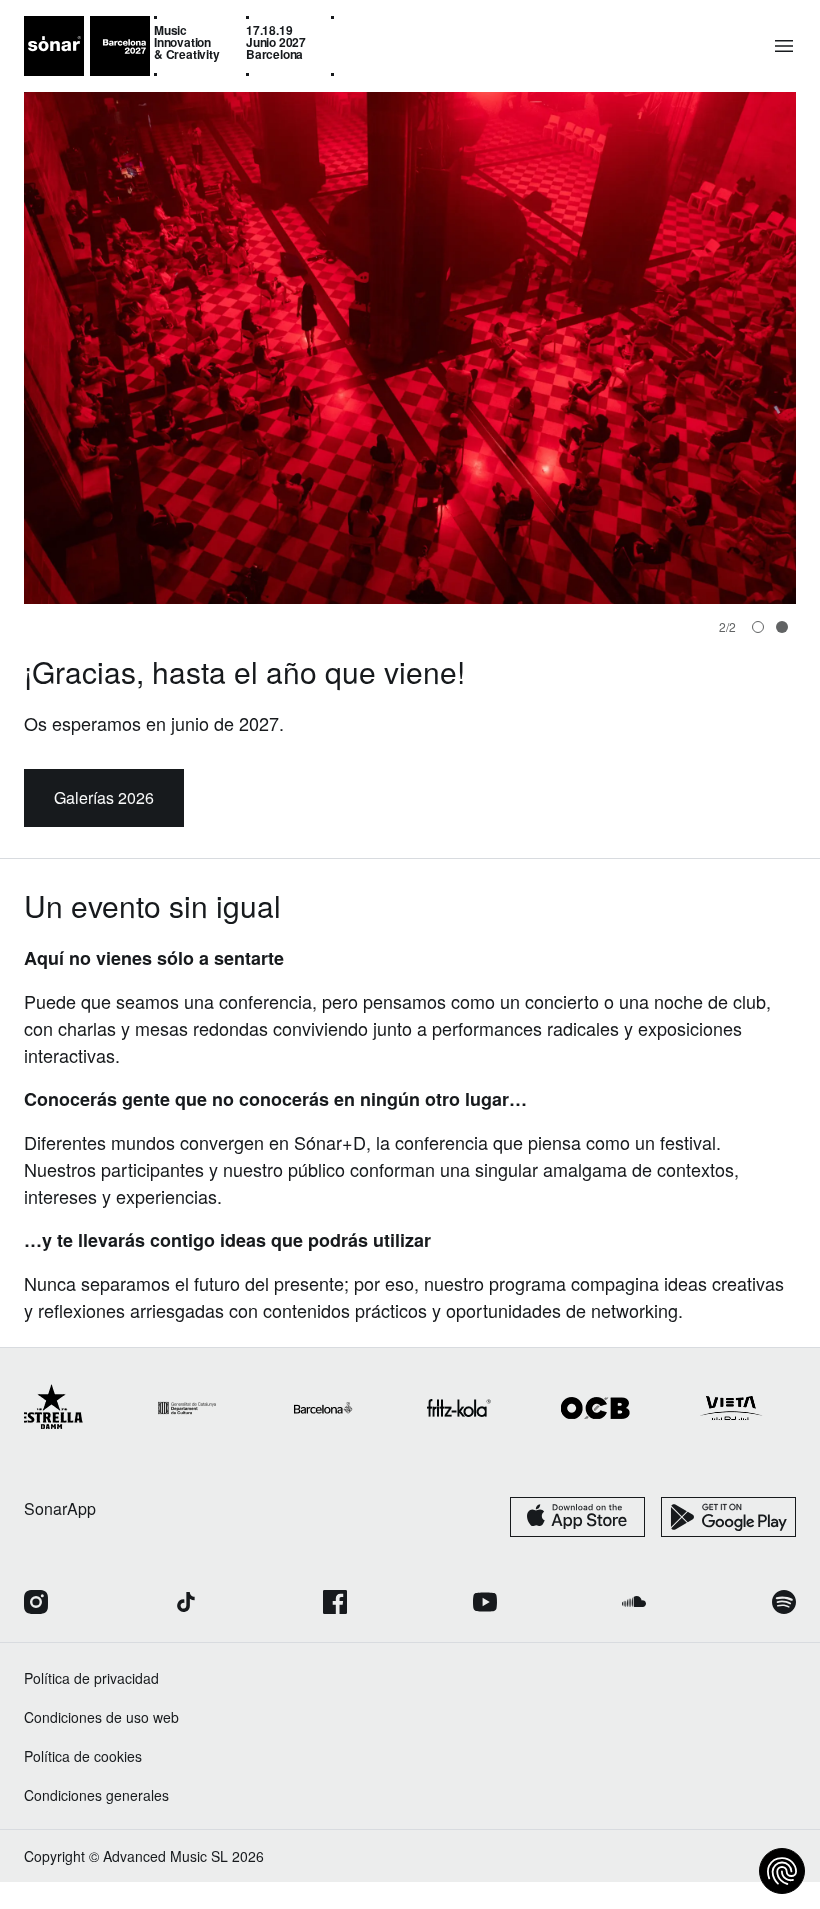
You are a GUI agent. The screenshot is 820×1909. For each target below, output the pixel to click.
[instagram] (36, 1631)
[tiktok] (186, 1631)
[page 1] (782, 627)
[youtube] (485, 1631)
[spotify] (784, 1631)
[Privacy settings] (782, 1871)
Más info (104, 824)
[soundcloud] (634, 1631)
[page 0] (758, 627)
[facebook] (335, 1631)
